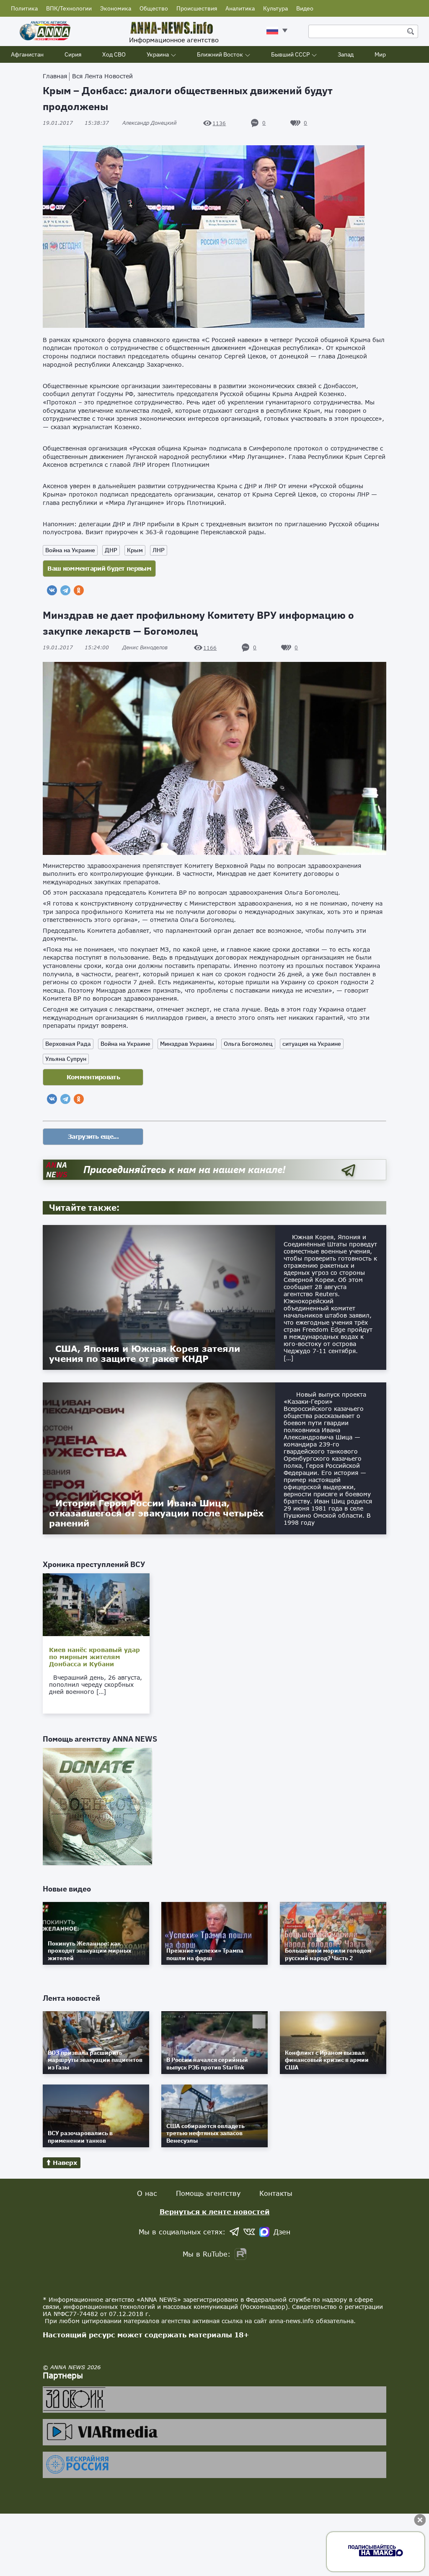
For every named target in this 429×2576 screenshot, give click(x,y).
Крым (135, 550)
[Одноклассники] (79, 590)
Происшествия (197, 8)
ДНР (111, 550)
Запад (346, 54)
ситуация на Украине (312, 1044)
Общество (154, 8)
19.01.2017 (76, 123)
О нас (147, 2193)
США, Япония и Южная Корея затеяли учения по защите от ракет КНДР (145, 1354)
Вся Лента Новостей (102, 76)
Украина (158, 54)
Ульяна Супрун (66, 1059)
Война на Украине (70, 550)
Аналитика (240, 8)
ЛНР (159, 550)
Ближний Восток (220, 54)
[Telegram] (65, 590)
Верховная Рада (68, 1044)
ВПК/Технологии (69, 8)
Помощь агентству (208, 2193)
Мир (380, 54)
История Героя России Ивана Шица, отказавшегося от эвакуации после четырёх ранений (156, 1513)
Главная (55, 76)
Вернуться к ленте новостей (215, 2212)
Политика (24, 8)
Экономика (116, 8)
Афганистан (27, 54)
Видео (305, 8)
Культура (275, 8)
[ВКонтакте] (52, 590)
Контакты (276, 2193)
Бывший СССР (290, 54)
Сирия (73, 54)
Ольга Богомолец (248, 1044)
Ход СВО (114, 54)
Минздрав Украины (187, 1044)
